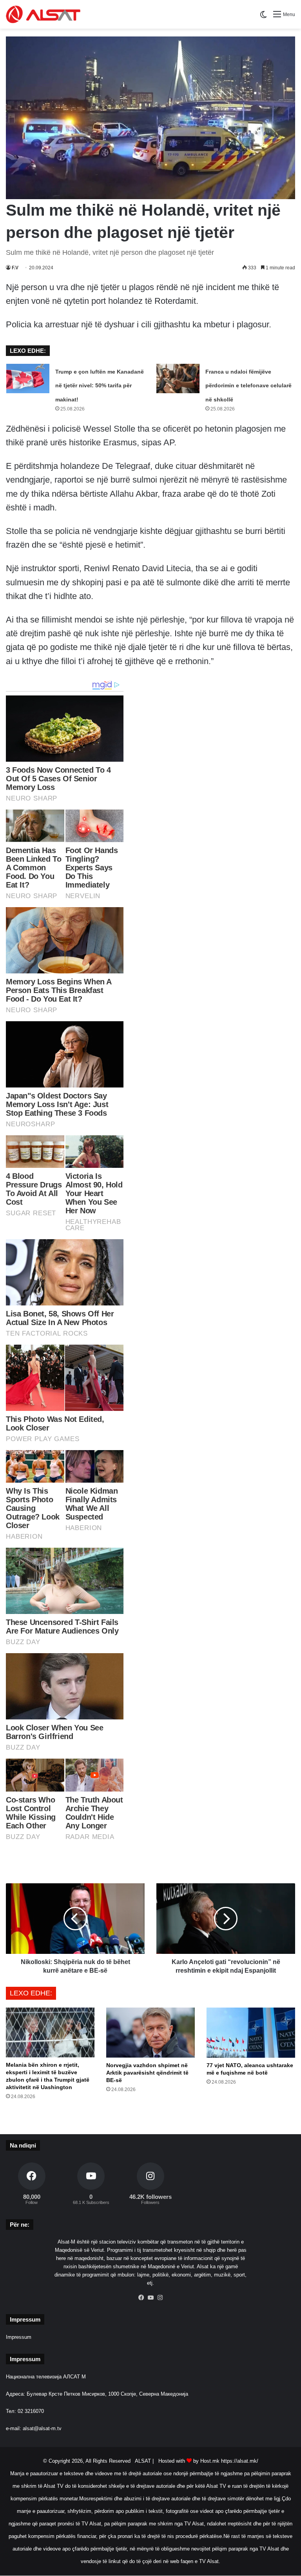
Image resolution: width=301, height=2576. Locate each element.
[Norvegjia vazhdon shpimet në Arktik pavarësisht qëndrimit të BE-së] (150, 2032)
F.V (15, 268)
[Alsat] (43, 14)
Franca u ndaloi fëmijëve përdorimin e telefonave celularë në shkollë (248, 385)
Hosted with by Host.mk (189, 2461)
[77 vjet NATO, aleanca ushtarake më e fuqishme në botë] (251, 2032)
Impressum (19, 2337)
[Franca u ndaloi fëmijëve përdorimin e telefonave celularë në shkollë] (178, 379)
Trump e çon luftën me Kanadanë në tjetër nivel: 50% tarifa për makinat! (100, 385)
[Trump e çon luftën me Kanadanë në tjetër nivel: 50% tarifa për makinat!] (28, 379)
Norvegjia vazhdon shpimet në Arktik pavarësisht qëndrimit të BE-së (147, 2073)
